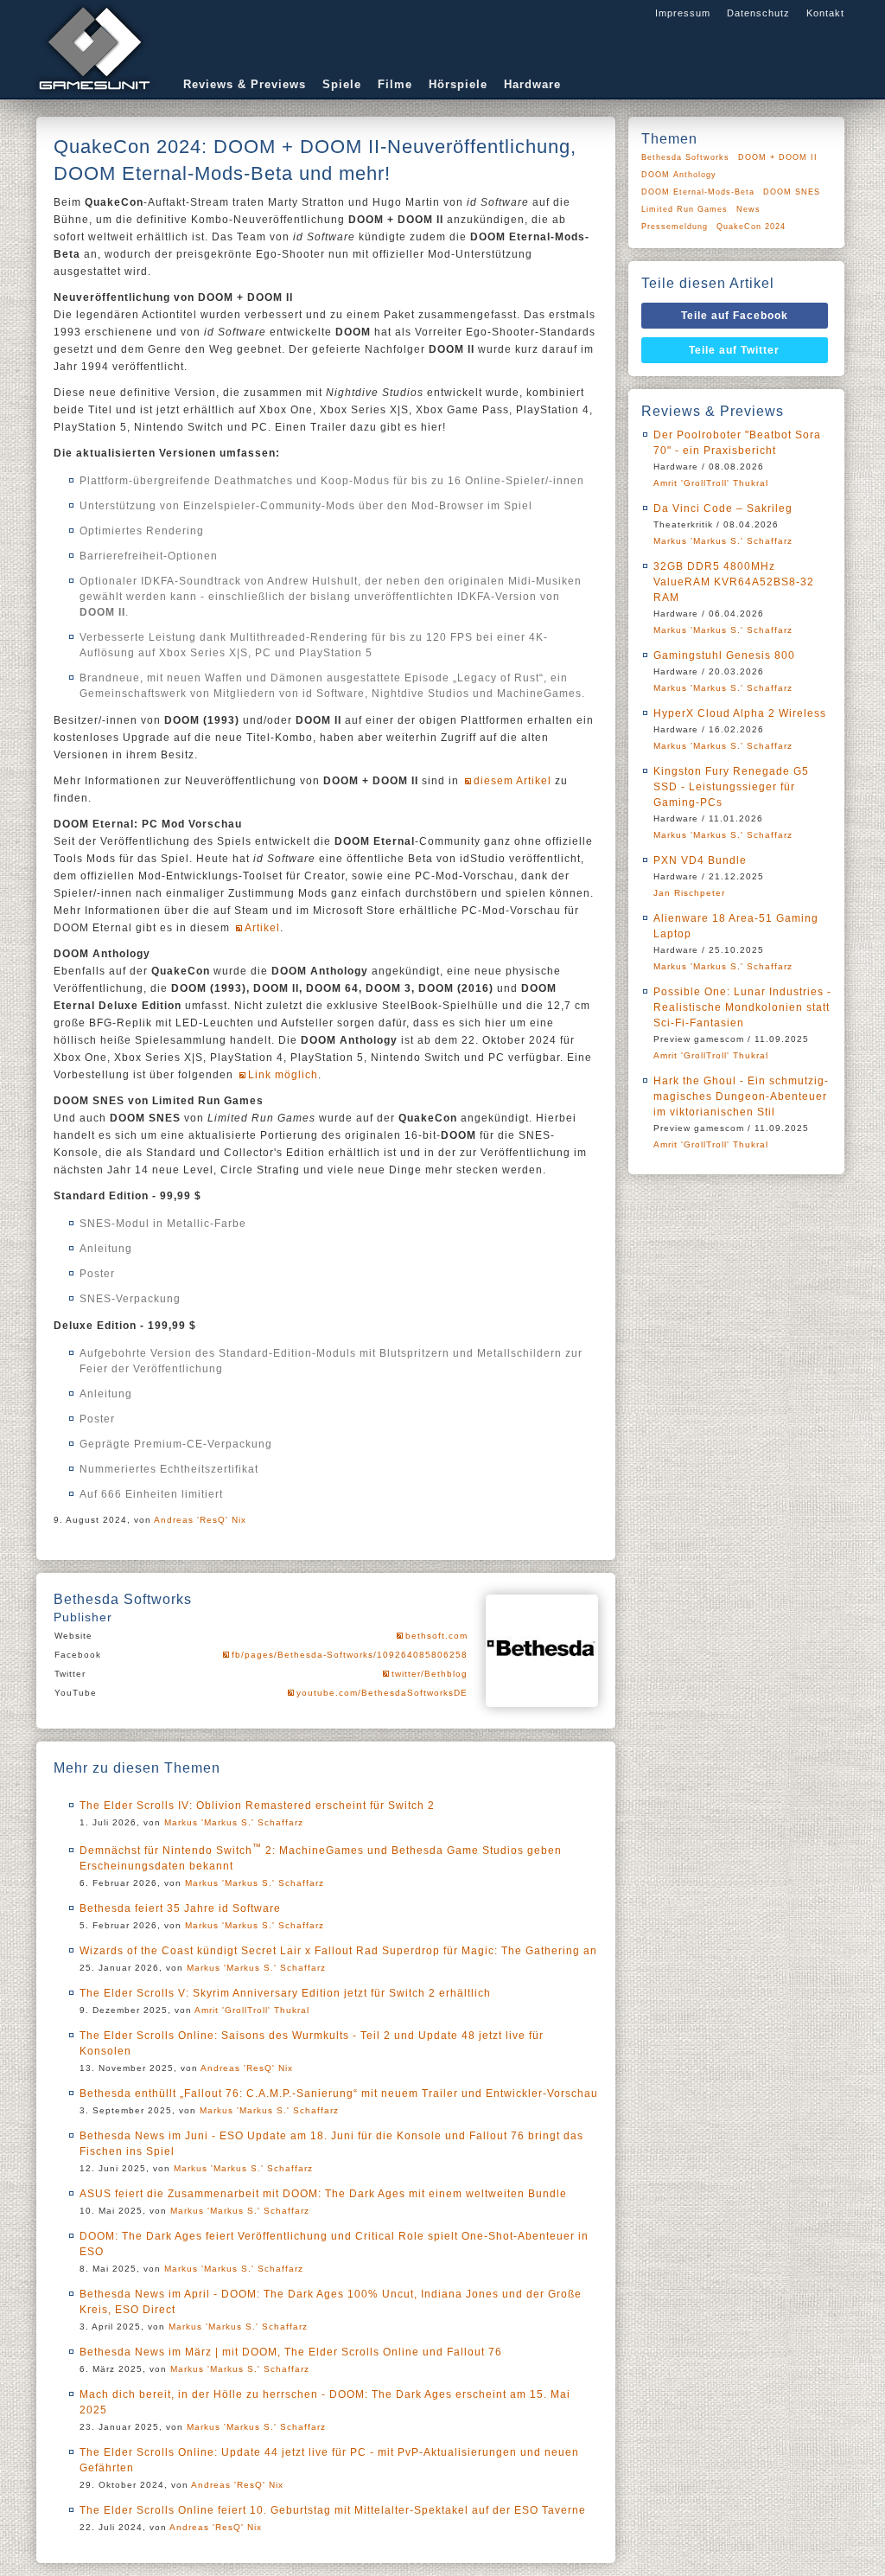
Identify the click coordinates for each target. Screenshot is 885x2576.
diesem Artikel (513, 781)
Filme (395, 84)
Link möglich (283, 1075)
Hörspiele (458, 84)
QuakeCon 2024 (751, 227)
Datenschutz (758, 13)
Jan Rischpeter (689, 893)
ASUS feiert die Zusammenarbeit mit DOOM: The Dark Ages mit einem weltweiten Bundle (323, 2194)
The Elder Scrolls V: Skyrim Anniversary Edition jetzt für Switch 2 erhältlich (285, 1993)
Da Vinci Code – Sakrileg (723, 508)
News (748, 209)
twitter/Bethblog (430, 1674)
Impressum (683, 13)
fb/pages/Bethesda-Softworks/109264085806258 (350, 1655)
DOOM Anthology (679, 175)
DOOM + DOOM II (778, 157)
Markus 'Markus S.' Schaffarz (234, 1822)
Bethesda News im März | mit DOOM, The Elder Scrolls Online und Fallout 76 (291, 2352)
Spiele (342, 84)
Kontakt (825, 13)
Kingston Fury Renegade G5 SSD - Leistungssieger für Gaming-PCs (731, 787)
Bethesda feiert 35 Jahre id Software (180, 1908)
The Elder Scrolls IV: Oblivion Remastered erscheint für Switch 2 (257, 1806)
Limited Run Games (684, 209)
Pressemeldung (675, 227)
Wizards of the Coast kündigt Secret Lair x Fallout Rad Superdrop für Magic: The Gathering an (338, 1951)
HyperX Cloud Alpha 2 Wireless (740, 713)
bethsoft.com (436, 1636)
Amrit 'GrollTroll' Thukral (252, 2010)
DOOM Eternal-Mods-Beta (698, 192)
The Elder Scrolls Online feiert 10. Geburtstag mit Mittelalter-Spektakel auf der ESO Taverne (333, 2510)
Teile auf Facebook (735, 316)
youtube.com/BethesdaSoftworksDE (382, 1693)
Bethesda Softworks (685, 157)
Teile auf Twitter (734, 350)
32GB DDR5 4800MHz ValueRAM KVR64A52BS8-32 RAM (734, 582)
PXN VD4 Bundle (700, 860)
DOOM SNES (792, 192)
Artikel (262, 928)
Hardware (532, 84)
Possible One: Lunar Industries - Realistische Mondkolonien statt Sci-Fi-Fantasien (742, 1007)
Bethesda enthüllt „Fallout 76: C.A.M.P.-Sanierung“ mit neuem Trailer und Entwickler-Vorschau (339, 2093)
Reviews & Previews (245, 84)
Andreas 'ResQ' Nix (200, 1520)
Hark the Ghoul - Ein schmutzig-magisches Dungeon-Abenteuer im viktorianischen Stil (741, 1096)
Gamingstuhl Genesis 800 (724, 655)
